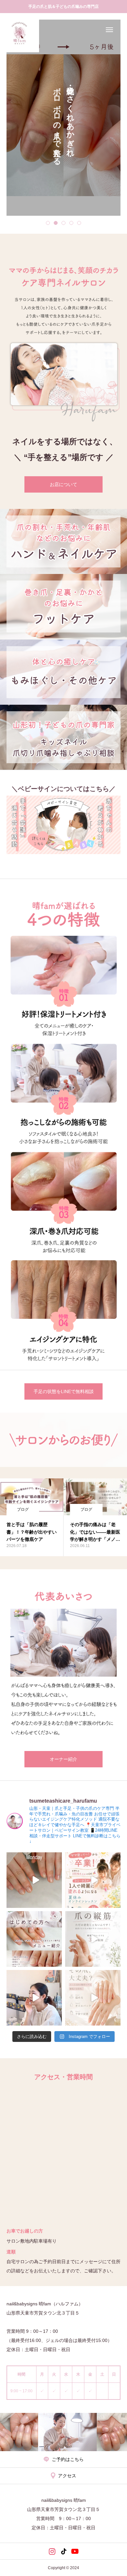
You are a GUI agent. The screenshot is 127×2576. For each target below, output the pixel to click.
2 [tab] (56, 223)
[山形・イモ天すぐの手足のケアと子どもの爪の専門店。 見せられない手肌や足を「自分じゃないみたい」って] (34, 1880)
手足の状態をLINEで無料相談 (64, 1391)
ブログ (23, 1509)
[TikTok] (64, 2551)
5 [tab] (79, 223)
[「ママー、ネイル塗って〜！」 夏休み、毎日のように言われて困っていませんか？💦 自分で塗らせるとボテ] (93, 1880)
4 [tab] (71, 223)
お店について (63, 484)
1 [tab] (48, 223)
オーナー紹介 (63, 1759)
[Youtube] (75, 2551)
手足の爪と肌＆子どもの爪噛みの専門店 (63, 7)
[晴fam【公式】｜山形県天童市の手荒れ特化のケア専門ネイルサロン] (20, 33)
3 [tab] (63, 223)
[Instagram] (52, 2551)
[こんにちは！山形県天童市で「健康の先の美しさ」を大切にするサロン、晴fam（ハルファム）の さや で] (93, 1939)
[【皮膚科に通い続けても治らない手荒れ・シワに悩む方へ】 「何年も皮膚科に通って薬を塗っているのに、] (34, 1939)
